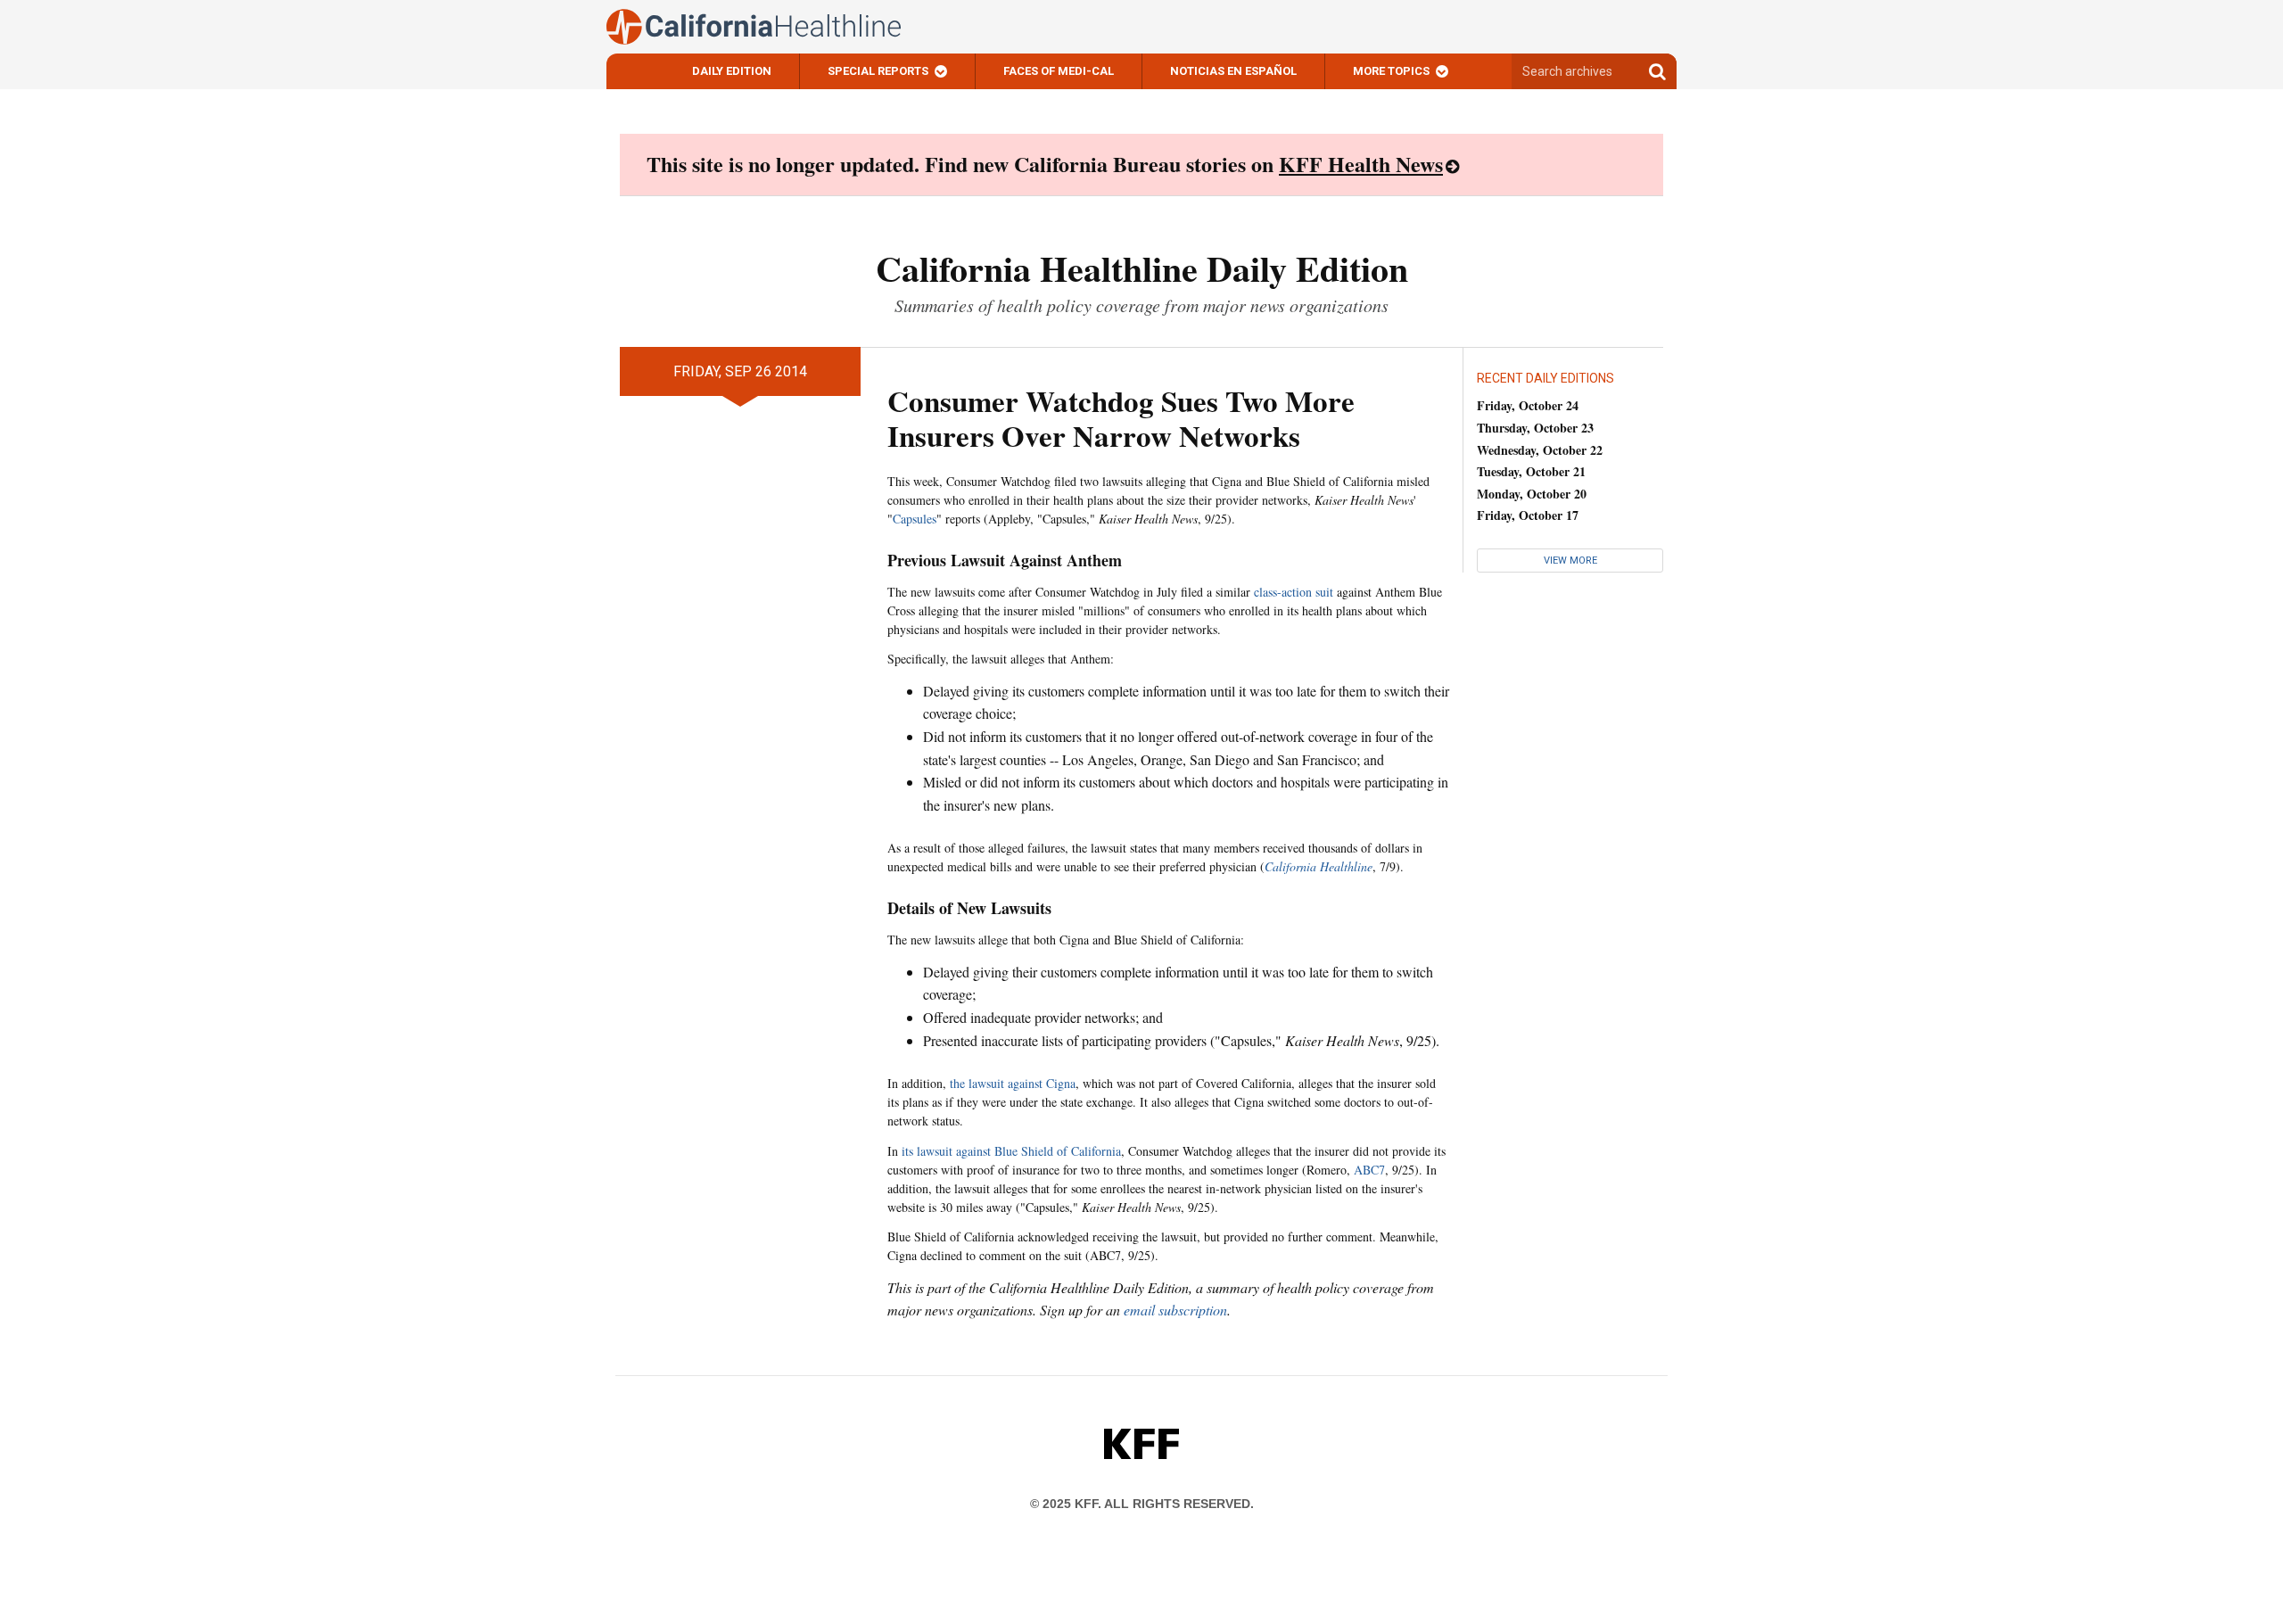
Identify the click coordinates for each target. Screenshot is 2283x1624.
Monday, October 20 (1532, 494)
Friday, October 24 (1528, 405)
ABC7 (1369, 1170)
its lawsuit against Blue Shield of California (1011, 1151)
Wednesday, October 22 (1540, 450)
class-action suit (1294, 592)
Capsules (915, 519)
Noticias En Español (1233, 71)
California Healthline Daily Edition (1142, 268)
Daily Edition (732, 71)
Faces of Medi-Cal (1059, 71)
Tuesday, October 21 (1531, 471)
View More (1570, 561)
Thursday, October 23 (1535, 428)
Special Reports (878, 71)
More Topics (1391, 71)
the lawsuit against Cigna (1013, 1083)
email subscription (1175, 1310)
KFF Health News (1361, 164)
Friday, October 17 (1528, 515)
